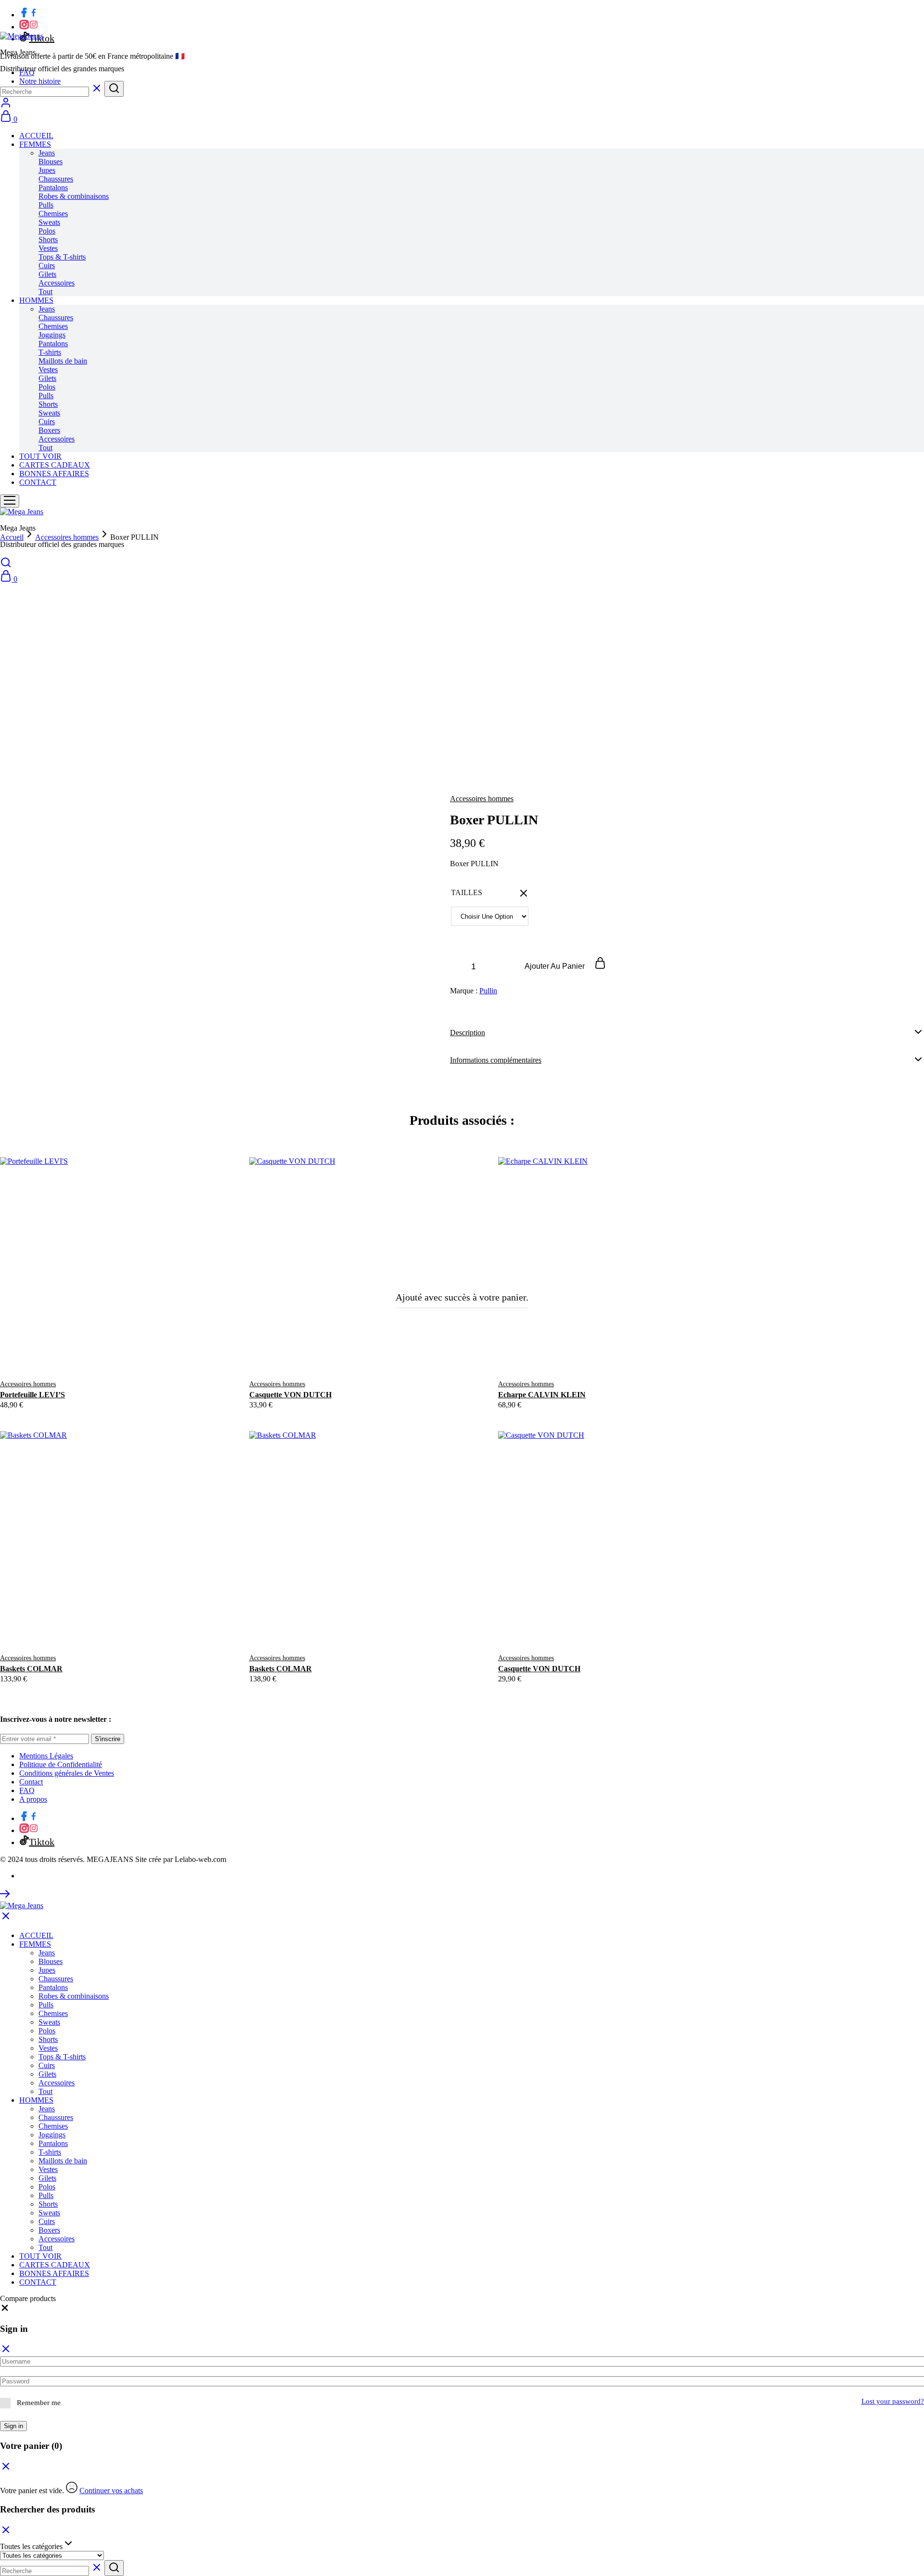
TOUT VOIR (40, 456)
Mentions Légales (46, 1756)
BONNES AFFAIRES (54, 474)
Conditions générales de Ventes (67, 1773)
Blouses (51, 162)
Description (468, 1033)
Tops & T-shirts (62, 257)
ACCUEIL (36, 136)
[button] (5, 2310)
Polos (47, 231)
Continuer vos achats (111, 2491)
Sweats (49, 222)
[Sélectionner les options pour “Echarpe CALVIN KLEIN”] (603, 1356)
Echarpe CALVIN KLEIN (542, 1395)
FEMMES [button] (35, 144)
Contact (31, 1782)
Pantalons (53, 188)
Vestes (48, 248)
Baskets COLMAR (31, 1669)
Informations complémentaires (496, 1060)
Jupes (47, 170)
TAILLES (467, 892)
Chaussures (56, 179)
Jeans (47, 153)
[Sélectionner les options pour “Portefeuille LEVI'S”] (105, 1356)
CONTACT (38, 482)
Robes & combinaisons (74, 196)
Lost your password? (893, 2401)
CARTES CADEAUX (55, 465)
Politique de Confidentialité (61, 1764)
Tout (45, 292)
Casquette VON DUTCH (290, 1395)
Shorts (48, 240)
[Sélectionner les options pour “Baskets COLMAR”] (105, 1630)
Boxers (49, 430)
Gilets (47, 274)
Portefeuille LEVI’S (32, 1395)
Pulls (46, 205)
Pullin (488, 991)
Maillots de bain (63, 361)
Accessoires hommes (482, 799)
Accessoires (57, 283)
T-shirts (50, 352)
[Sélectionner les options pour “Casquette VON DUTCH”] (354, 1356)
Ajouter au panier (556, 966)
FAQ (27, 1790)
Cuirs (47, 266)
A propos (33, 1799)
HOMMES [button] (36, 300)
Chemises (53, 214)
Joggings (52, 335)
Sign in (13, 2426)
